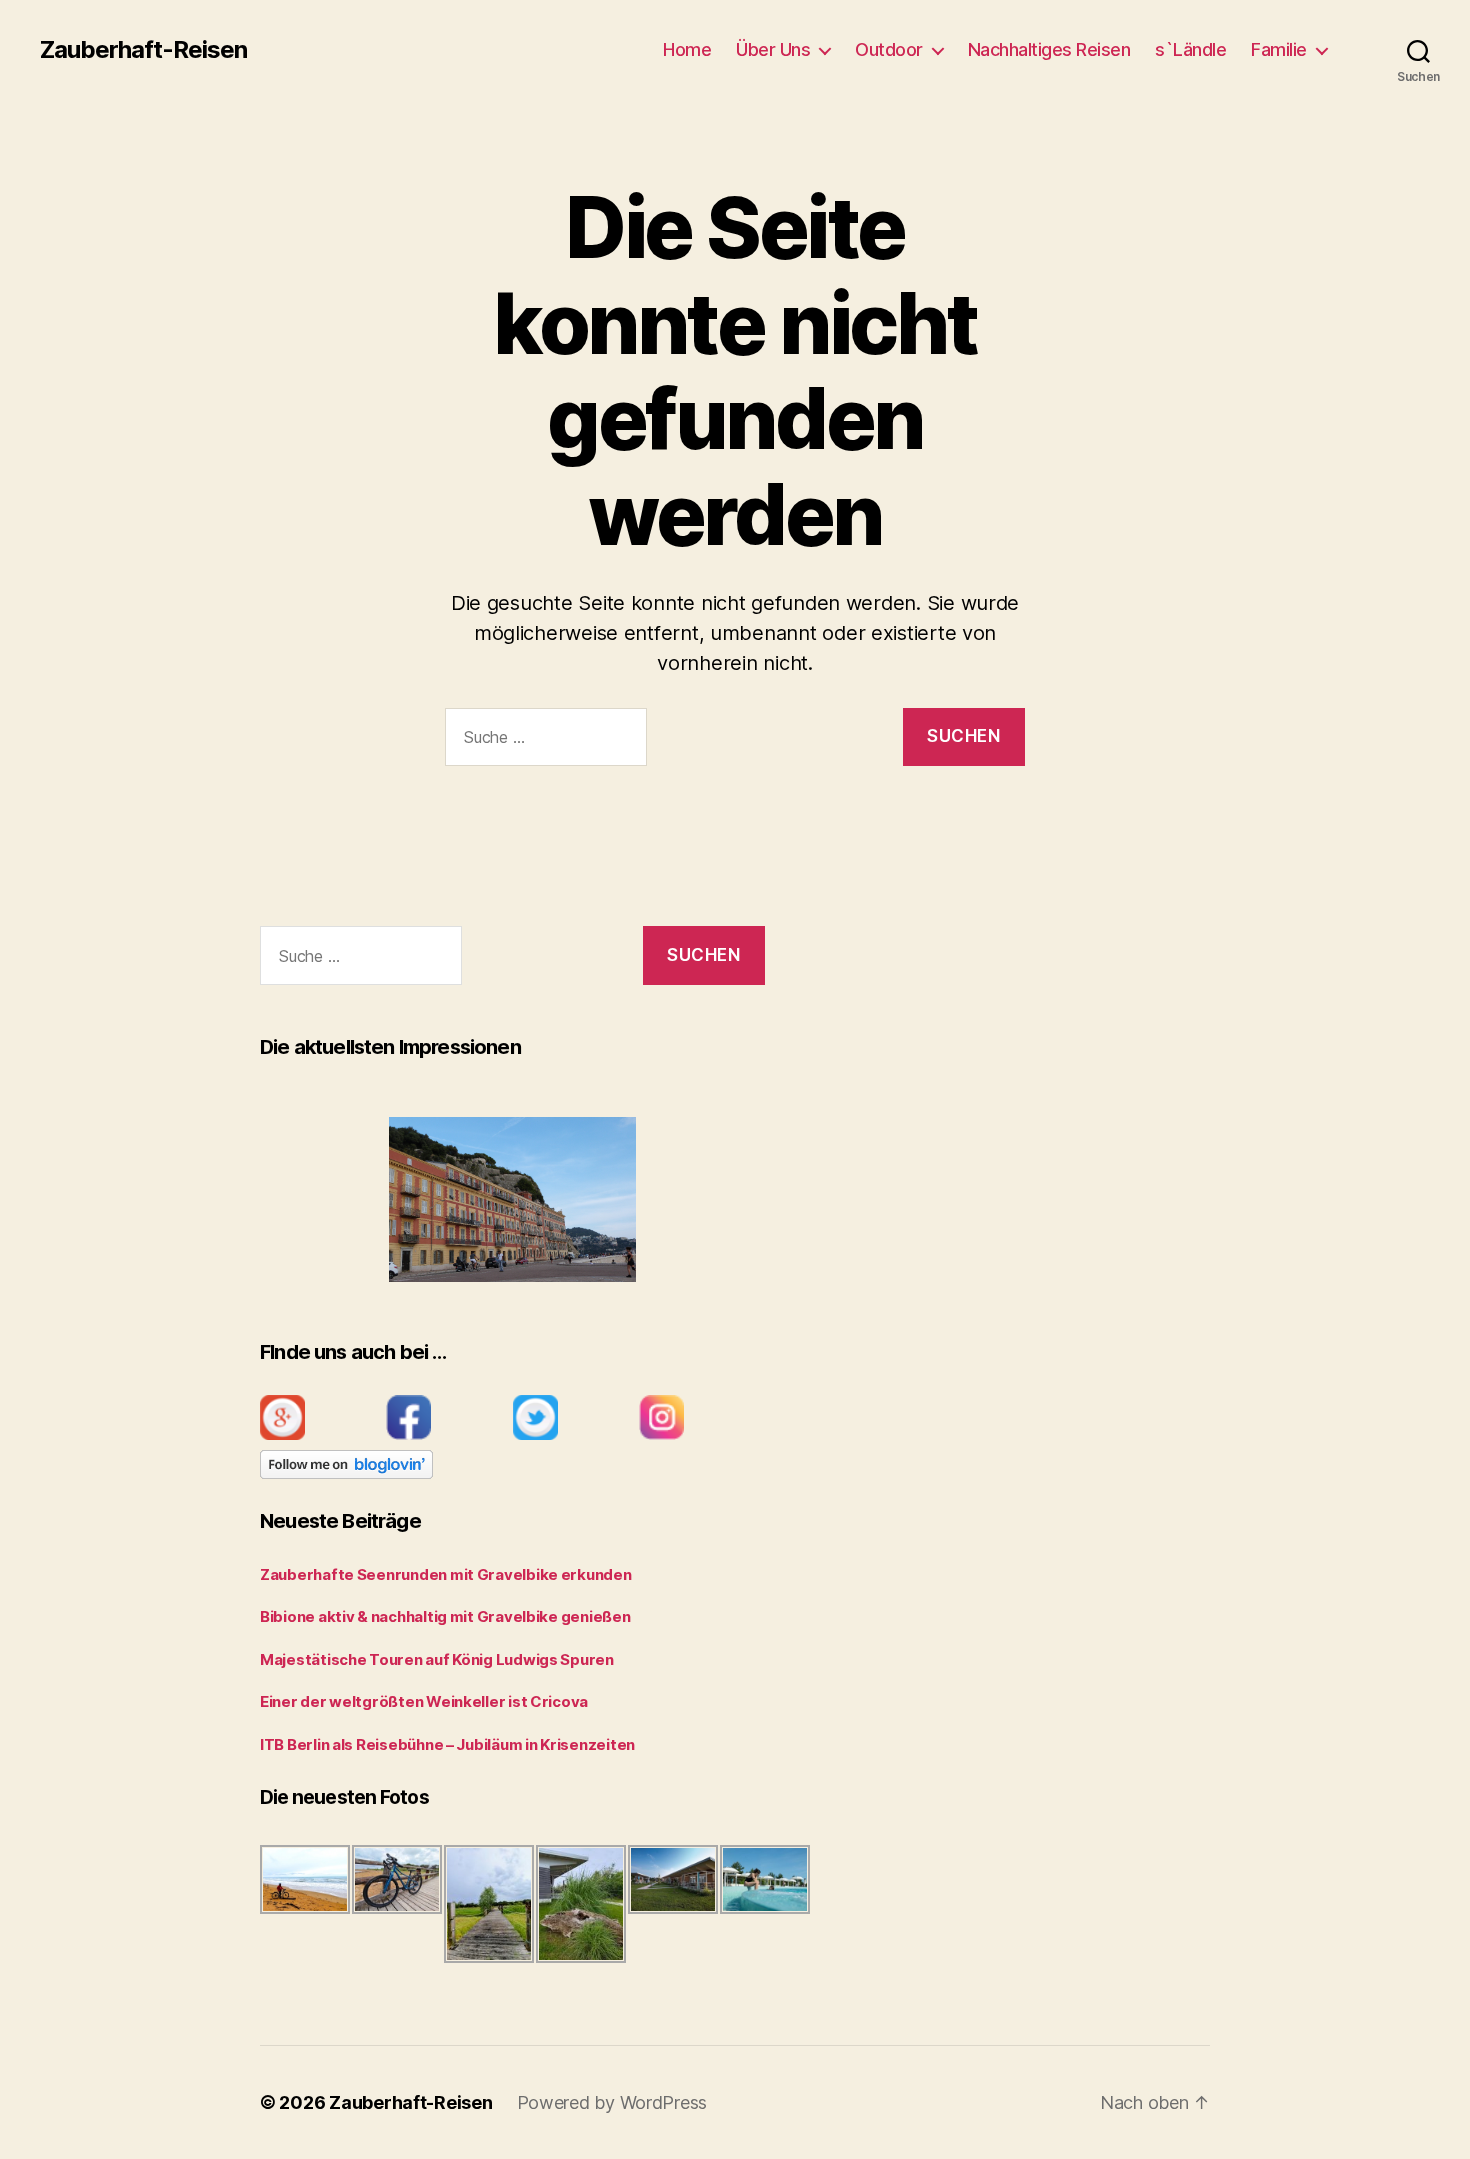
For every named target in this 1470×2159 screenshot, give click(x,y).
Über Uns (773, 49)
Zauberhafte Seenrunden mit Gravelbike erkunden (446, 1574)
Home (687, 49)
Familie (1279, 49)
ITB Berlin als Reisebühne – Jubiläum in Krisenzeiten (447, 1744)
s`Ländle (1190, 49)
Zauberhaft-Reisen (143, 50)
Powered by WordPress (612, 2102)
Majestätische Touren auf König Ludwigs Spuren (437, 1659)
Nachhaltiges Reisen (1049, 49)
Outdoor (889, 49)
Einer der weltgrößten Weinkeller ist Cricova (424, 1701)
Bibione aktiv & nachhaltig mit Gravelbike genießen (445, 1616)
